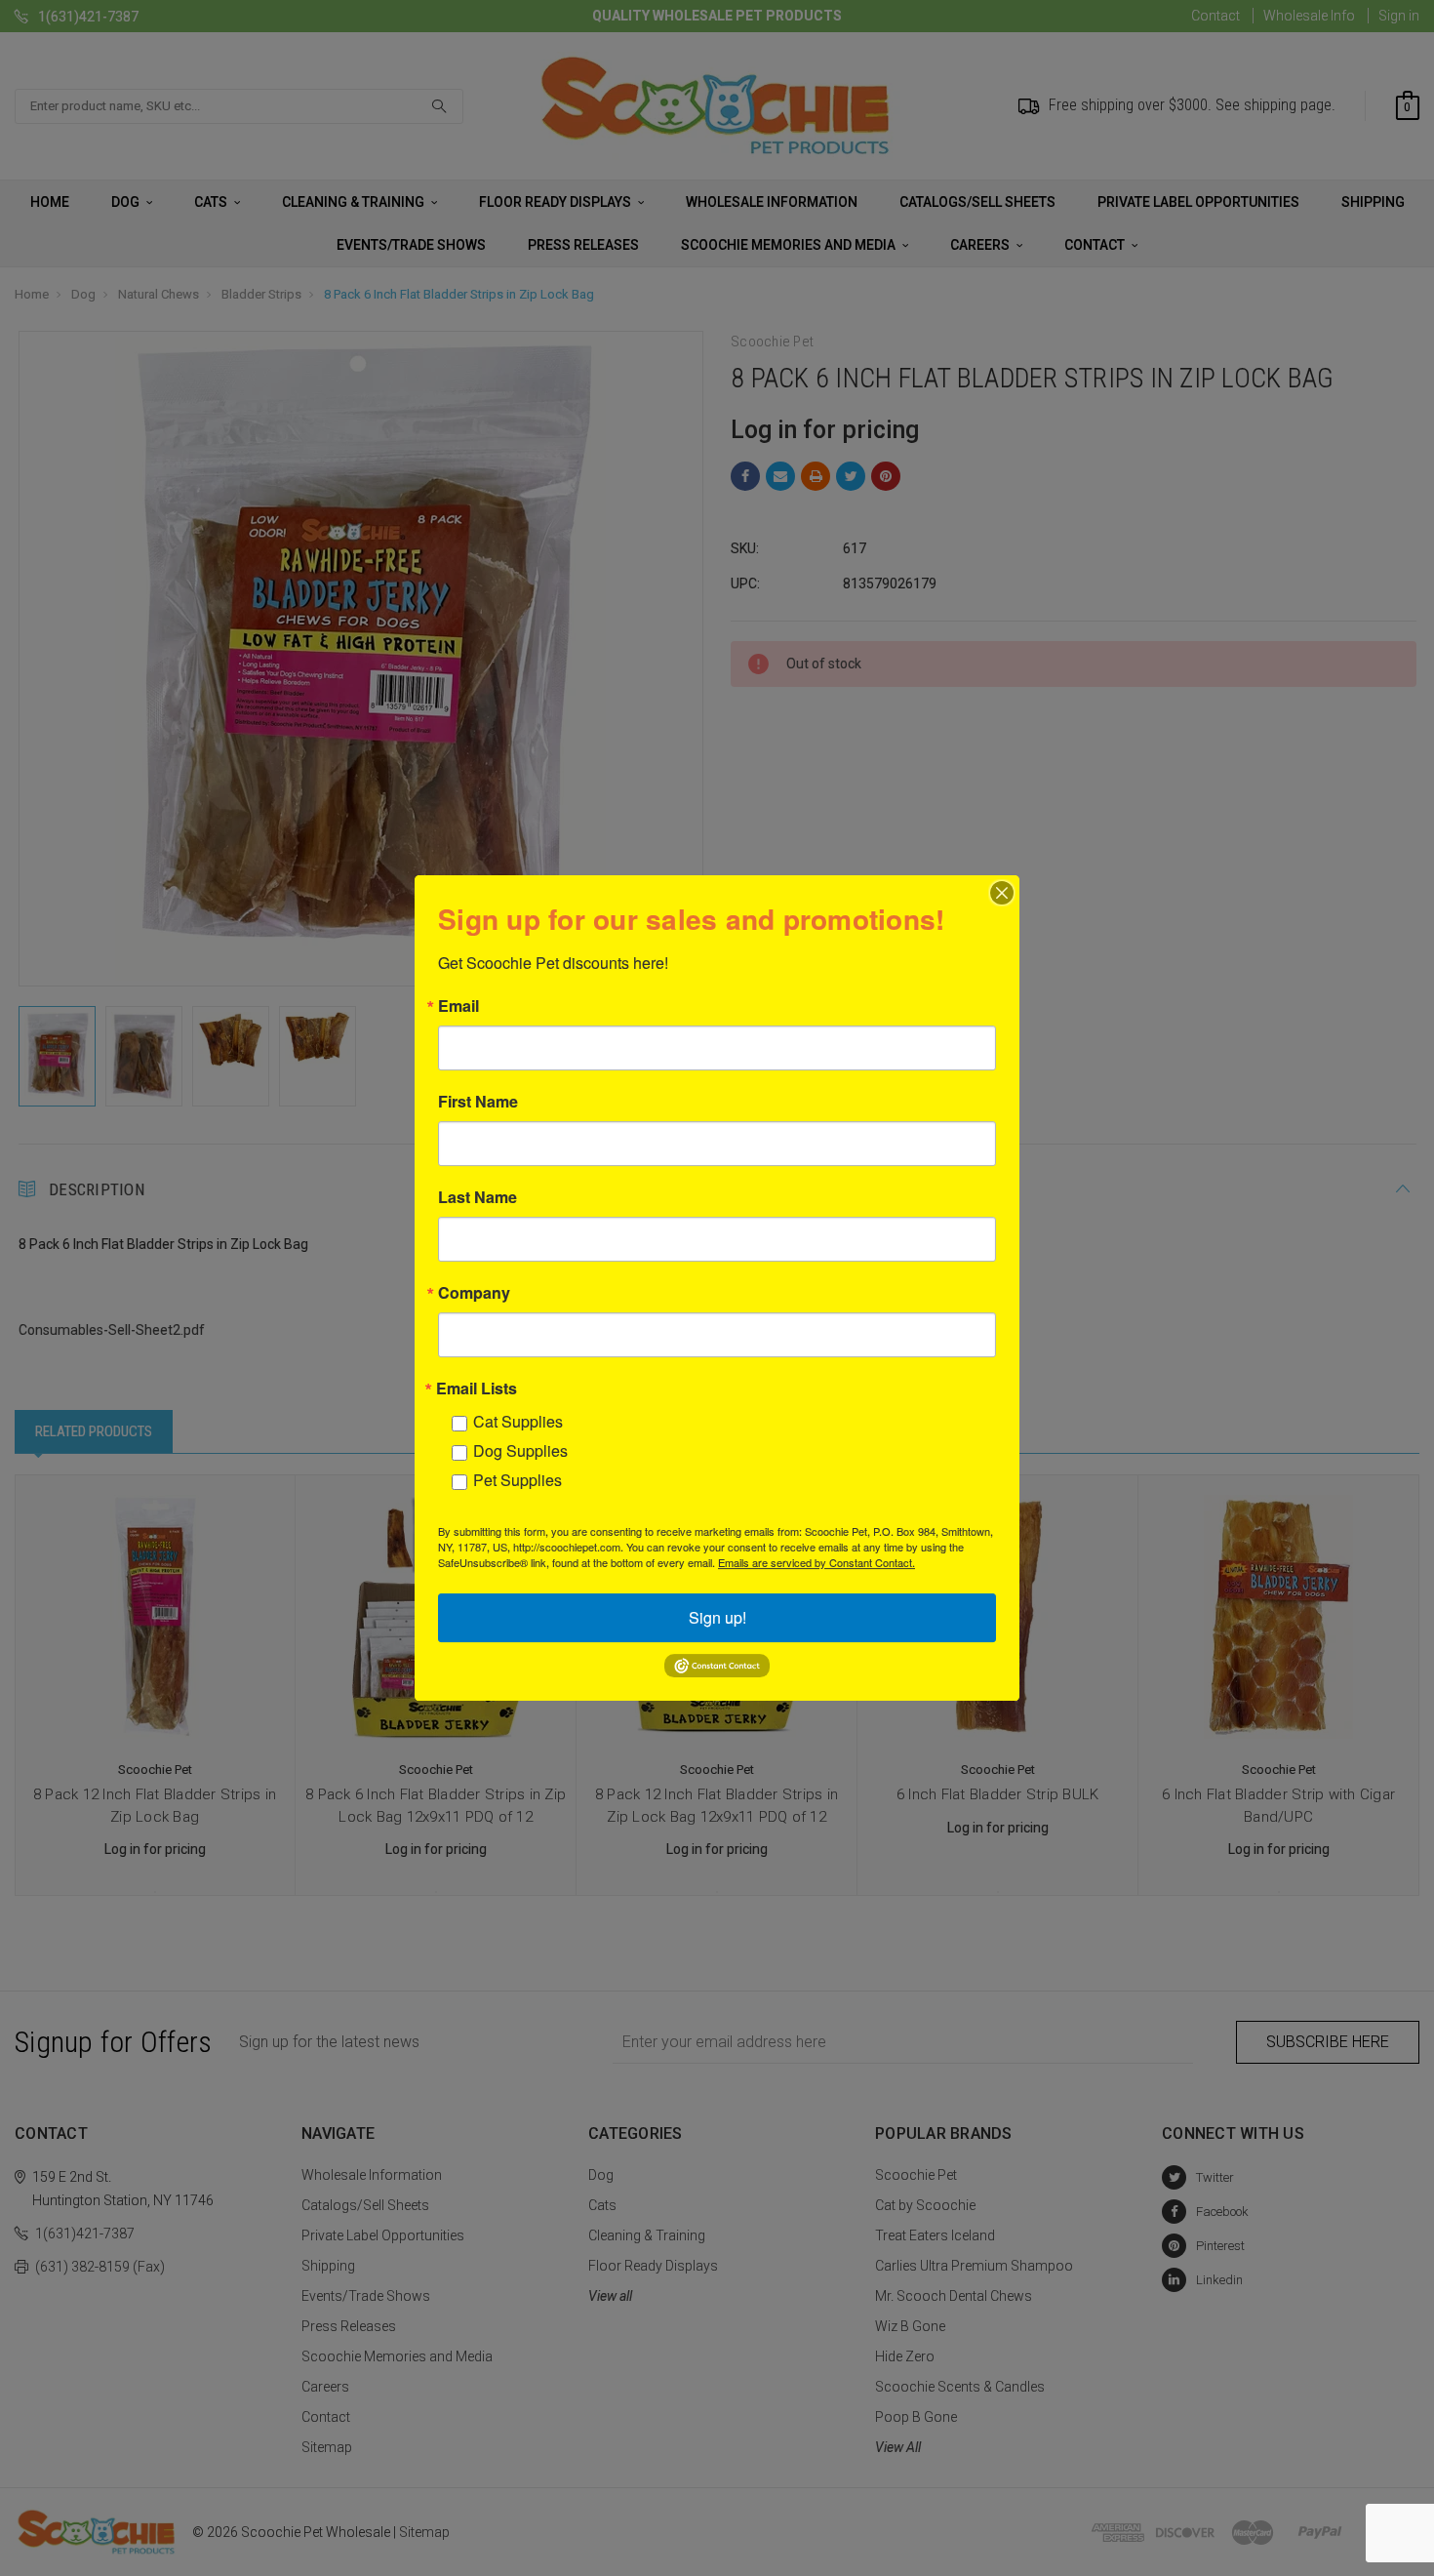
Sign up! (717, 1617)
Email (458, 1006)
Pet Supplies (518, 1480)
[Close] (1002, 893)
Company (474, 1293)
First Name (478, 1102)
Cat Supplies (518, 1421)
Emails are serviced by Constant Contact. (817, 1562)
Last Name (478, 1197)
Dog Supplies (520, 1450)
